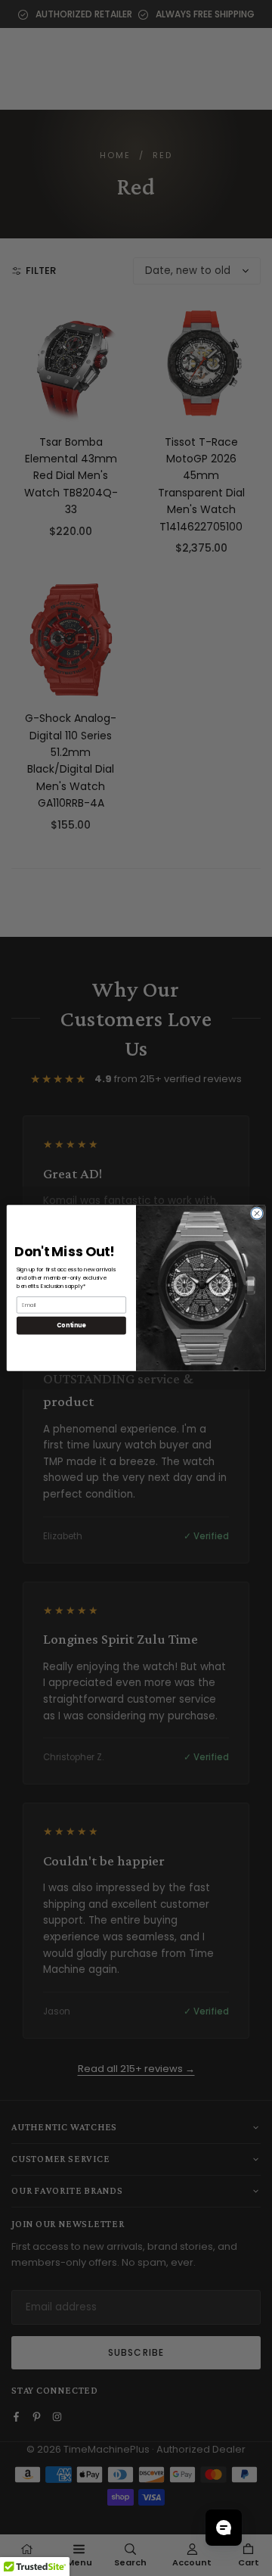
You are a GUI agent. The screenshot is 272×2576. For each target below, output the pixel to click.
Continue (71, 1325)
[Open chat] (224, 2528)
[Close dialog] (257, 1213)
